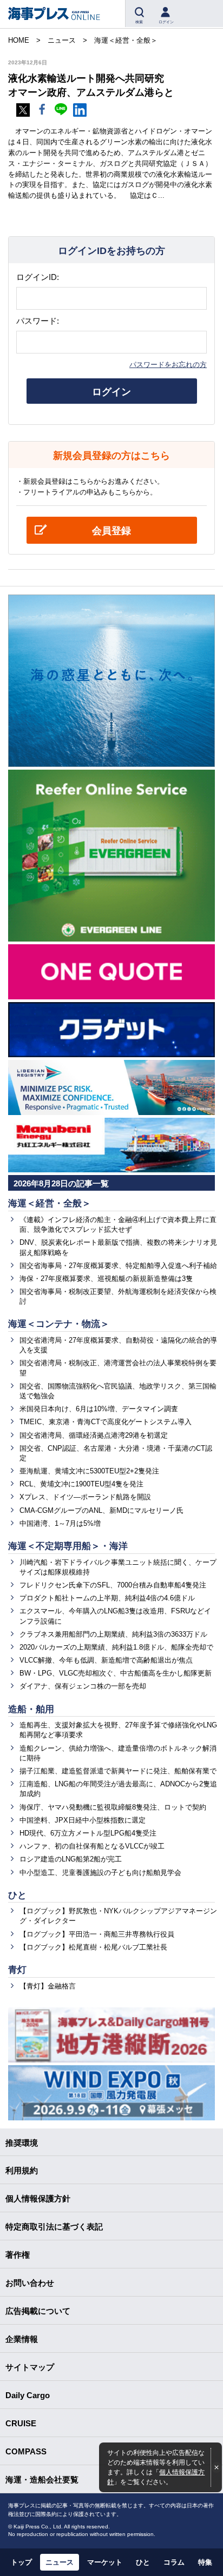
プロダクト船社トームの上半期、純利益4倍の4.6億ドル (107, 1598)
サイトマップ (30, 2367)
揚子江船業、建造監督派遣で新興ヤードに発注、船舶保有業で (118, 1771)
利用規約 (22, 2170)
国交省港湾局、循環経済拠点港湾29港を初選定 (94, 1435)
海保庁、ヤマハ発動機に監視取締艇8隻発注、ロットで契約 (113, 1807)
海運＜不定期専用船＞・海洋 (68, 1546)
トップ (21, 2562)
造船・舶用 (31, 1709)
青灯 (17, 1970)
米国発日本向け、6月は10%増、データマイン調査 (99, 1409)
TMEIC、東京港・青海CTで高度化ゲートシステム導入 (106, 1422)
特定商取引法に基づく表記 (54, 2227)
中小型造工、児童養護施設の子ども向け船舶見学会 (100, 1873)
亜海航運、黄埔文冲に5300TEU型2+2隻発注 (89, 1471)
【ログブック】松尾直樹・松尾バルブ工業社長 (93, 1947)
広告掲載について (38, 2311)
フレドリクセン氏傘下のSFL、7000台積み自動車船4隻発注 (113, 1585)
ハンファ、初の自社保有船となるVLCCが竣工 (92, 1846)
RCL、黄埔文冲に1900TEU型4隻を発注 (81, 1484)
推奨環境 (22, 2143)
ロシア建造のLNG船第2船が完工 (71, 1859)
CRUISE (21, 2423)
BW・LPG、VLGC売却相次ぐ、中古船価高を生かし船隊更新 (116, 1673)
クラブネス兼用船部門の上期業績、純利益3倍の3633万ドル (113, 1634)
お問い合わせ (30, 2283)
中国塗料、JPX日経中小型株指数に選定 (83, 1820)
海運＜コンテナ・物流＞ (59, 1324)
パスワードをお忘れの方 (168, 365)
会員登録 (111, 531)
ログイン (111, 392)
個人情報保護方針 (38, 2198)
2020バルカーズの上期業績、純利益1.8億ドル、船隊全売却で (116, 1647)
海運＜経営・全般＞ (50, 1203)
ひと (17, 1895)
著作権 (18, 2255)
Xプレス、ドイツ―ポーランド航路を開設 (85, 1497)
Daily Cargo (28, 2395)
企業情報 (22, 2339)
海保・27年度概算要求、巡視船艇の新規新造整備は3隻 (106, 1279)
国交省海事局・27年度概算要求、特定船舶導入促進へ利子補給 (118, 1266)
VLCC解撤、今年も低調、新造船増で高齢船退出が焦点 (106, 1660)
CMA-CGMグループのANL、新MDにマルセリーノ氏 (101, 1510)
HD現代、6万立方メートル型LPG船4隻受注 (88, 1833)
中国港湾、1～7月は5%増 (60, 1523)
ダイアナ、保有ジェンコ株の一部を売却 (83, 1686)
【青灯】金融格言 (48, 1986)
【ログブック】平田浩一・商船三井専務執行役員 (97, 1934)
